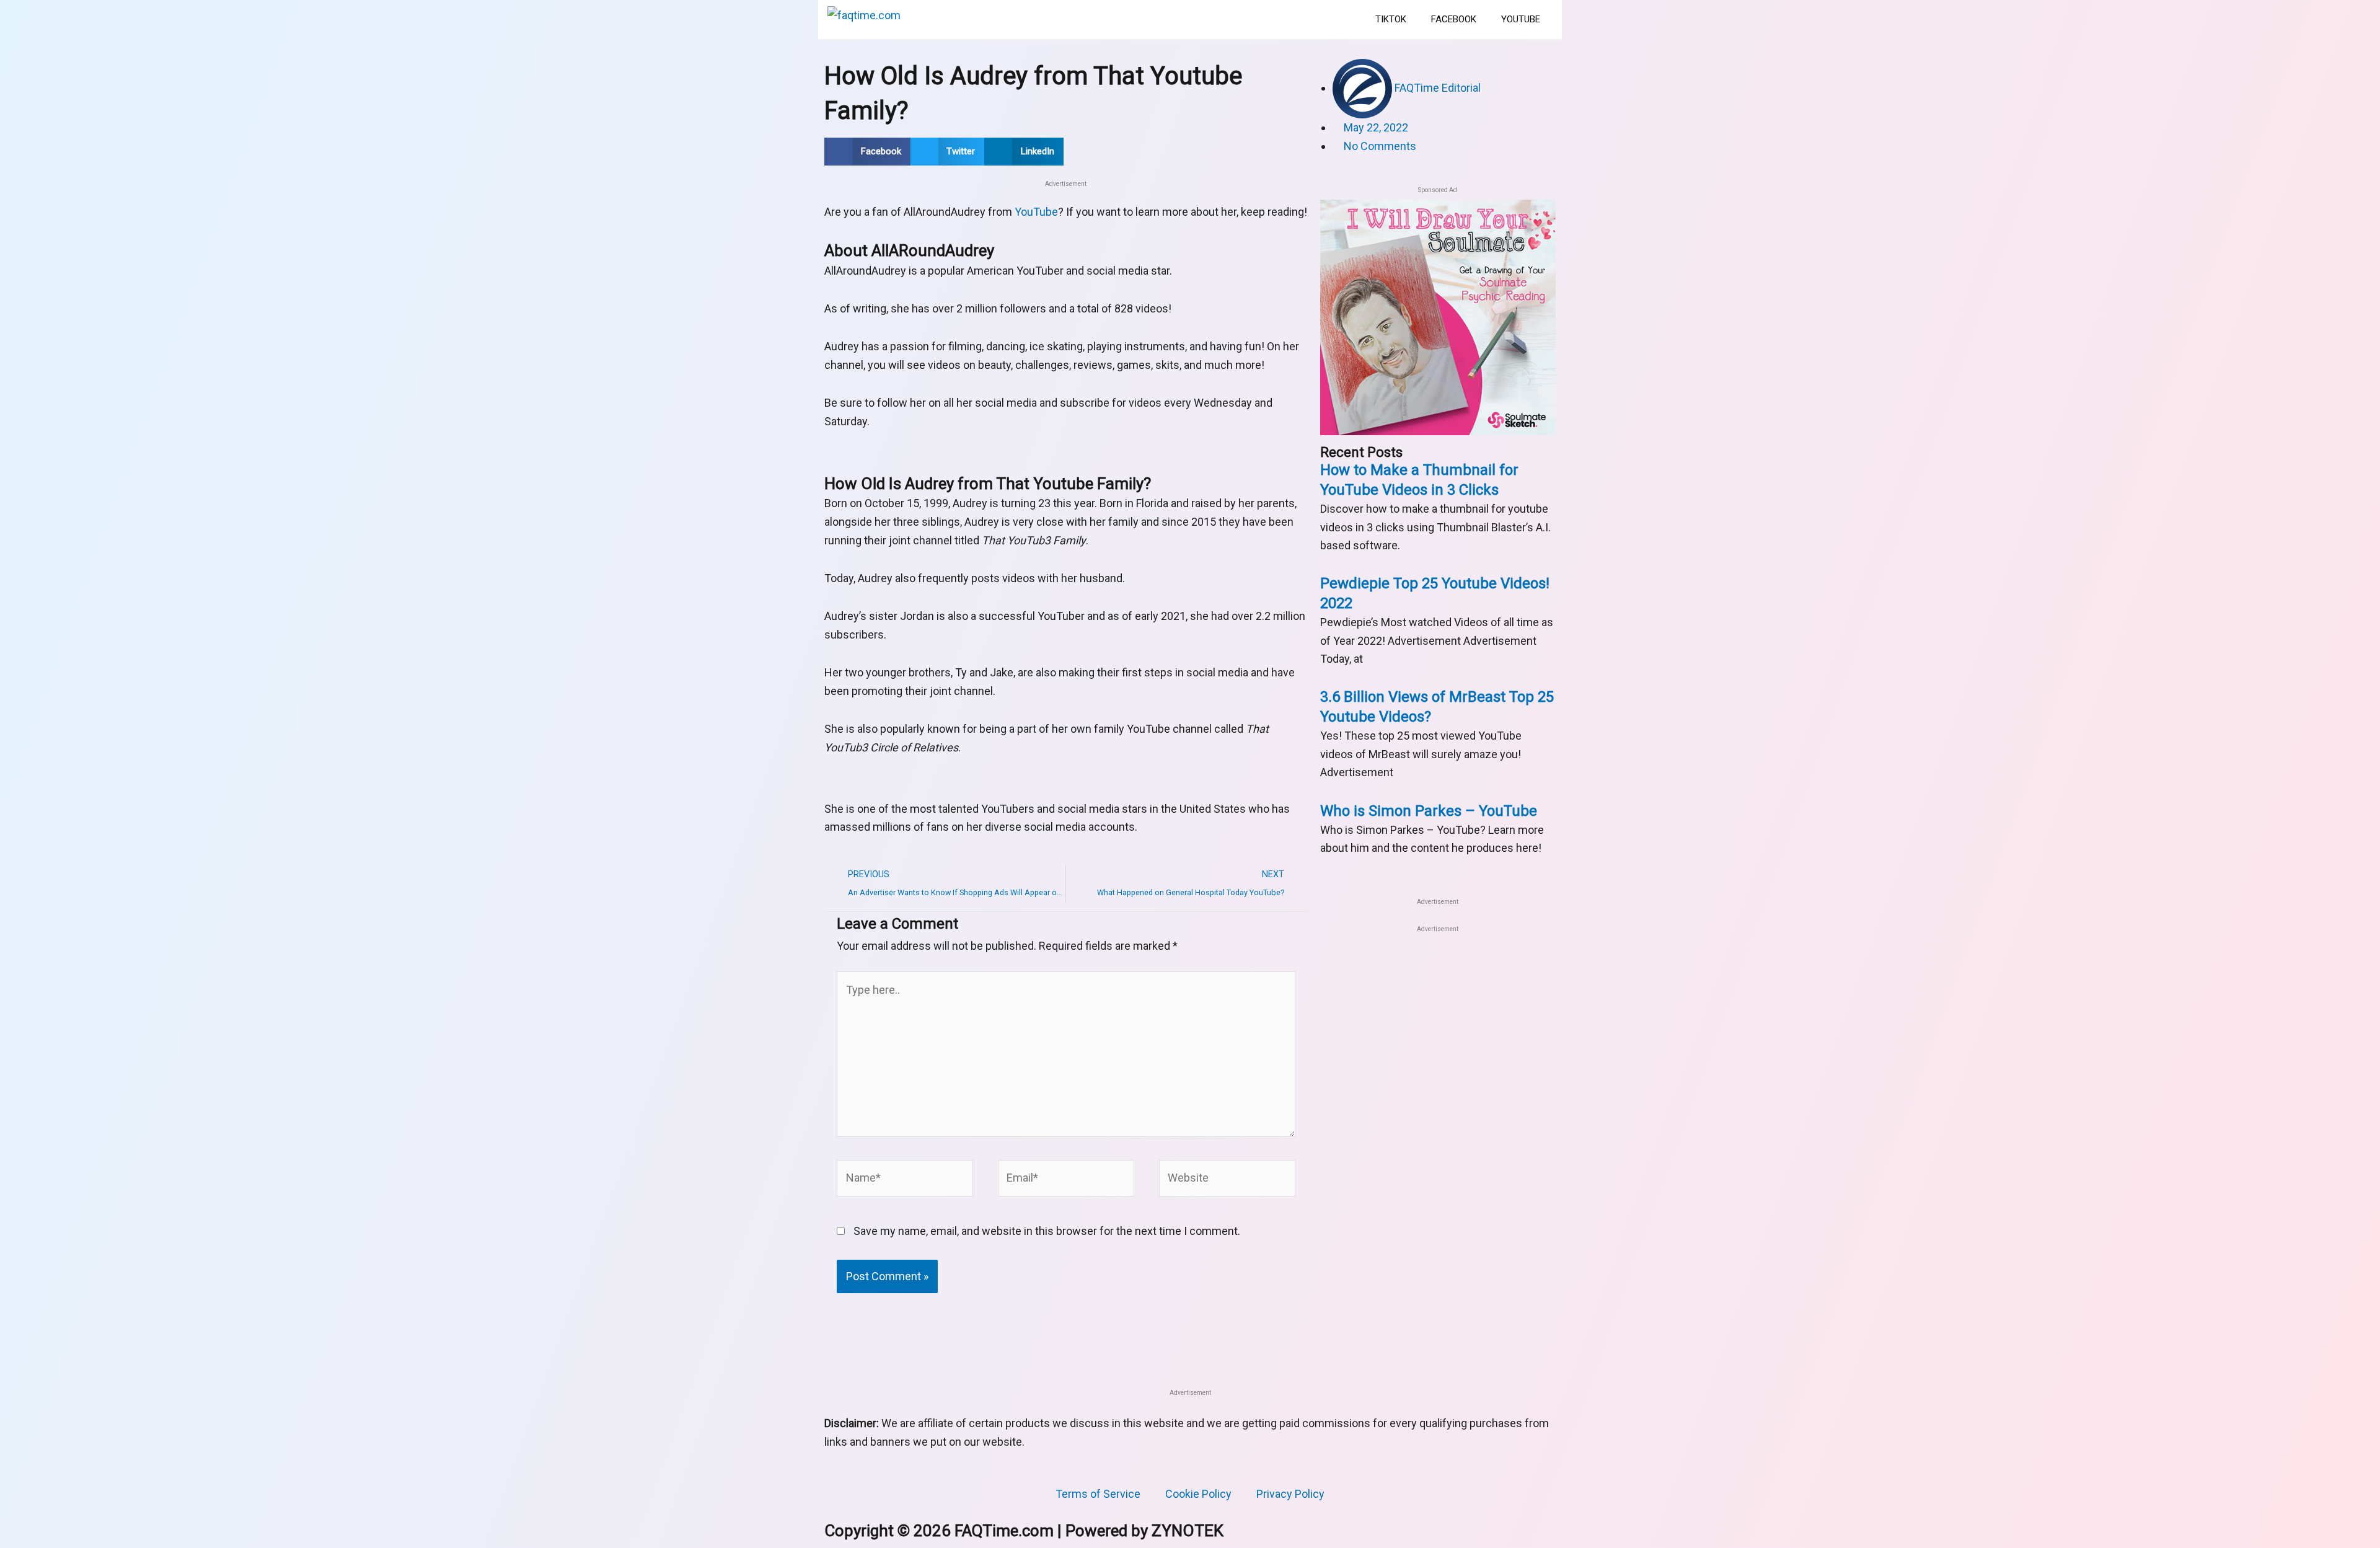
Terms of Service (1098, 1494)
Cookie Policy (1198, 1494)
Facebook (1454, 19)
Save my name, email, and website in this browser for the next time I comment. (1047, 1231)
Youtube (1521, 19)
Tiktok (1391, 19)
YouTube (1036, 212)
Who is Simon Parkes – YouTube (1429, 811)
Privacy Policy (1290, 1494)
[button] (867, 152)
